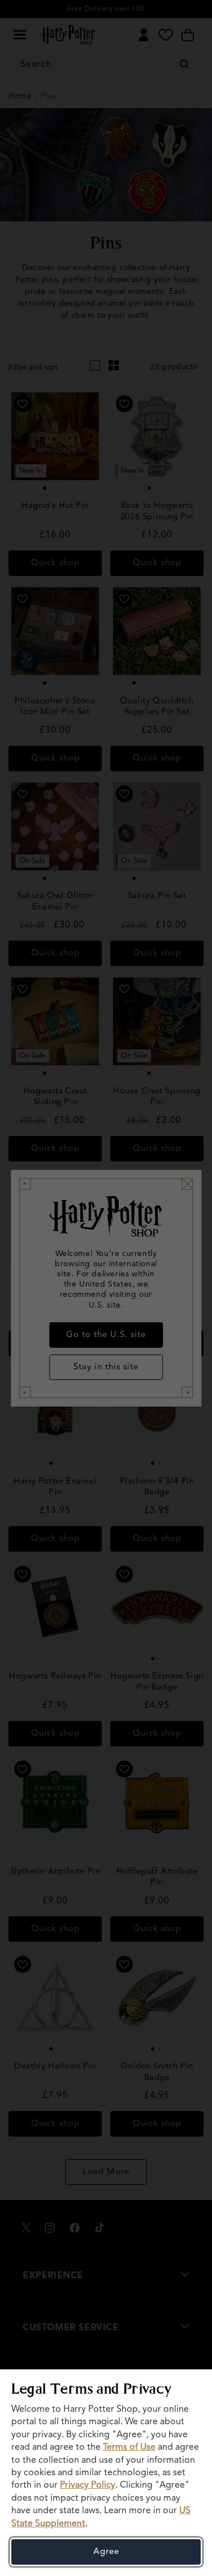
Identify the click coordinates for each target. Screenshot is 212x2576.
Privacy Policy (88, 2485)
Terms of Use (129, 2447)
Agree (106, 2552)
